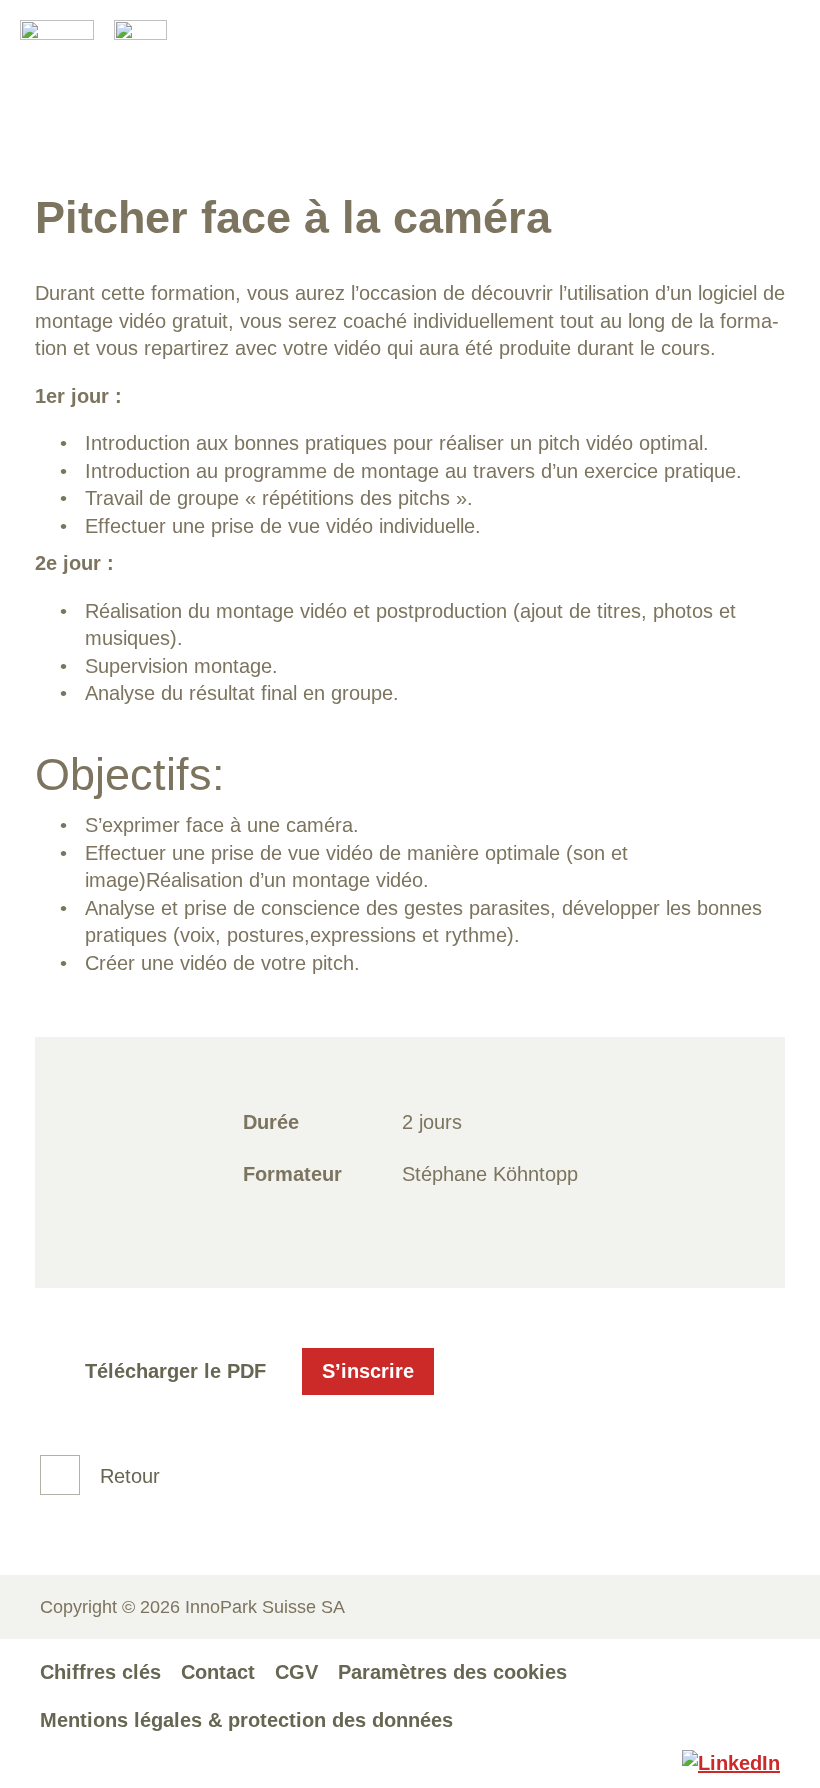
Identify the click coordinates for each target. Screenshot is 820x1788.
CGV (296, 1672)
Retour (130, 1476)
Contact (218, 1672)
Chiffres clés (100, 1672)
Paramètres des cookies (452, 1672)
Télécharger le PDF (175, 1371)
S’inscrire (368, 1371)
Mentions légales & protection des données (246, 1720)
